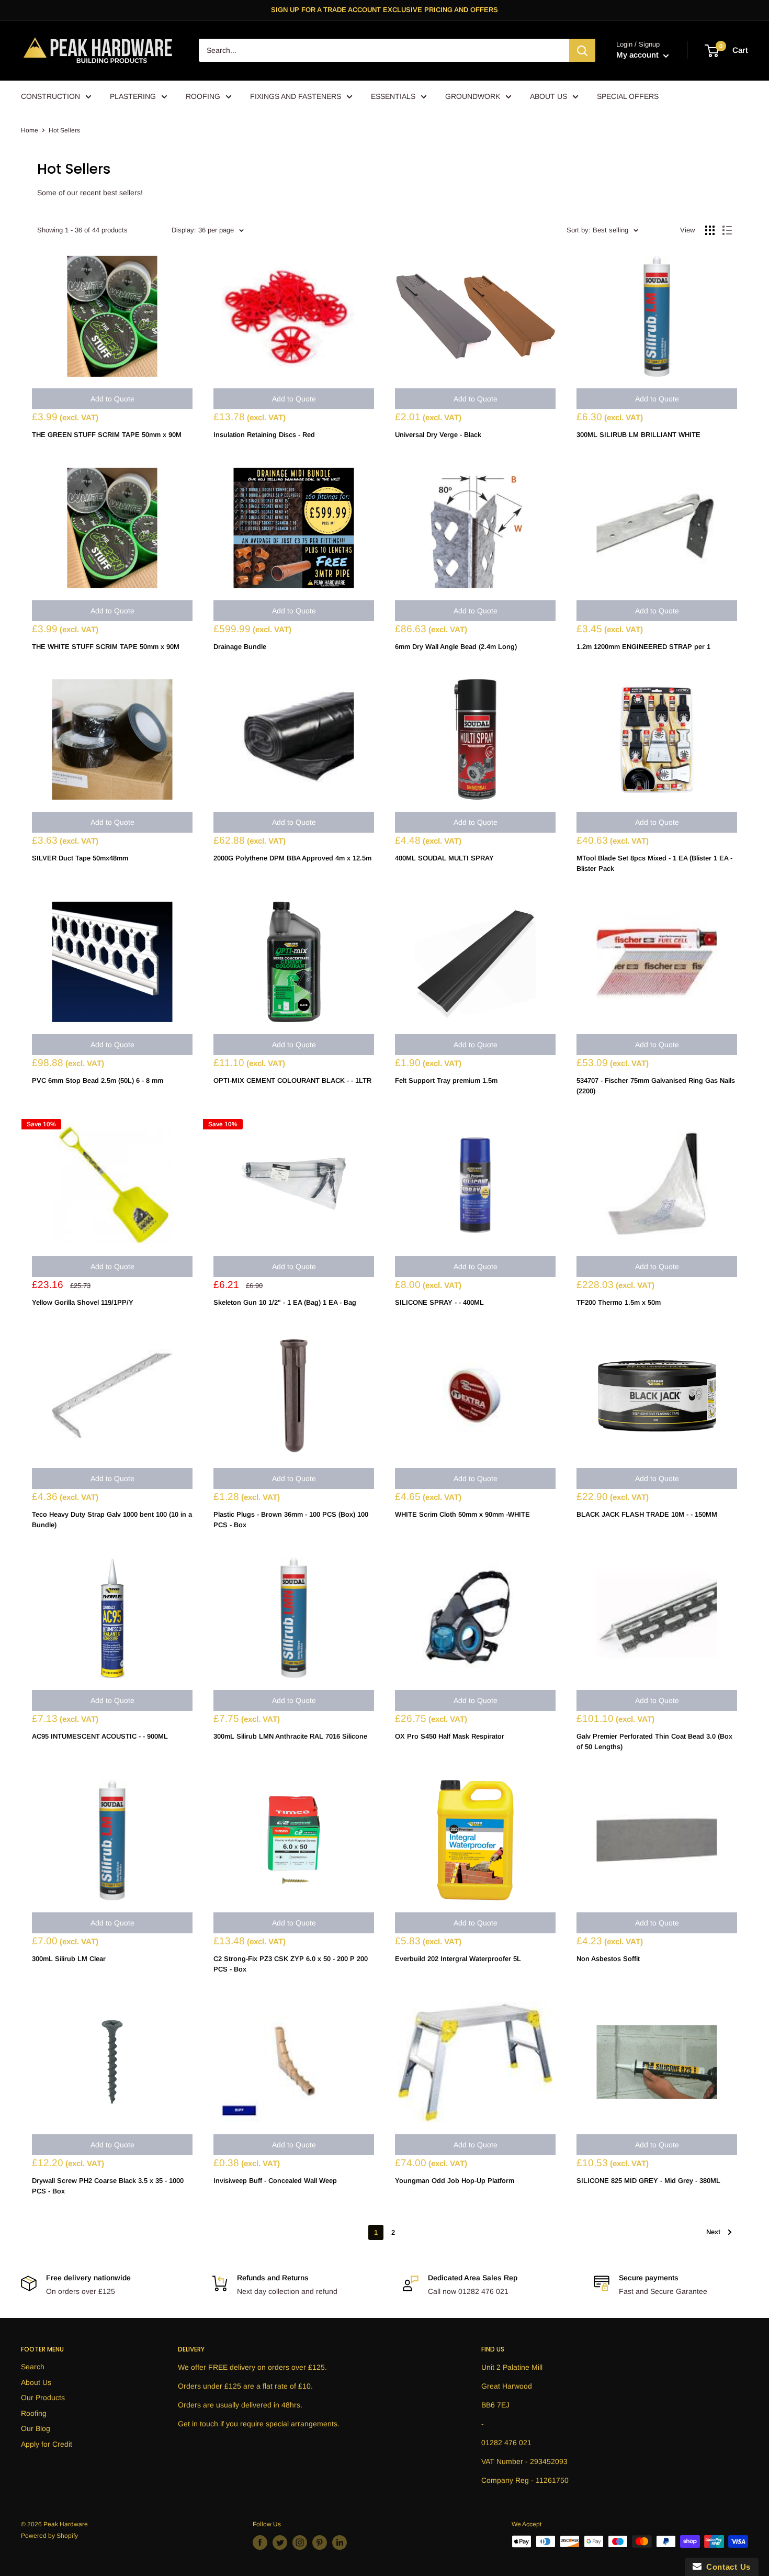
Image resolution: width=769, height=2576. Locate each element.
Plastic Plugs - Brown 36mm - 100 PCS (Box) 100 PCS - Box (291, 1520)
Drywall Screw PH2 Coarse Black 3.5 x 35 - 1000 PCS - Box (108, 2186)
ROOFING (203, 96)
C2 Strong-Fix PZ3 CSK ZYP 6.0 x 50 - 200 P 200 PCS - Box (291, 1964)
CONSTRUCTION (50, 96)
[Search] (582, 51)
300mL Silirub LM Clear (69, 1959)
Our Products (43, 2398)
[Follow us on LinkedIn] (340, 2543)
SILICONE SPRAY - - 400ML (439, 1302)
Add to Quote (112, 399)
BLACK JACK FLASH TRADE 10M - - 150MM (647, 1514)
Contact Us (726, 2567)
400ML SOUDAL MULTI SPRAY (444, 858)
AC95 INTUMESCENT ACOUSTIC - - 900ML (100, 1736)
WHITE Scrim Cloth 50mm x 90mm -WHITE (462, 1514)
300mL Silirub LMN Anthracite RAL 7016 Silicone (290, 1736)
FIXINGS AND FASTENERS (296, 96)
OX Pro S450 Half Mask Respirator (450, 1736)
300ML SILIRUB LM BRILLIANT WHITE (638, 435)
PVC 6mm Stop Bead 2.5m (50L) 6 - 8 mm (98, 1080)
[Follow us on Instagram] (300, 2543)
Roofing (34, 2413)
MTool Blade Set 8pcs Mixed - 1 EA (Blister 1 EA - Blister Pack (654, 863)
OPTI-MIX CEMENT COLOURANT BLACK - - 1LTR (292, 1080)
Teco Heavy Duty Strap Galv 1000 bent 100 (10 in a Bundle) (112, 1520)
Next (713, 2232)
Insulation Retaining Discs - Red (264, 435)
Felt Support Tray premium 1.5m (446, 1080)
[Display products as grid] (710, 230)
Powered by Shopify (49, 2536)
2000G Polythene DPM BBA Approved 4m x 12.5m (292, 858)
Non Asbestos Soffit (608, 1959)
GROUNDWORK (473, 96)
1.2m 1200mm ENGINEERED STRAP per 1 (643, 647)
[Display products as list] (727, 230)
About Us (36, 2382)
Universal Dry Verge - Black (438, 435)
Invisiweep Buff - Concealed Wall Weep (275, 2181)
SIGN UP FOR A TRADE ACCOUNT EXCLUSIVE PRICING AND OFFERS (384, 10)
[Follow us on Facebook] (260, 2543)
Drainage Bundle (240, 647)
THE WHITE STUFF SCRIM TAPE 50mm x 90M (106, 647)
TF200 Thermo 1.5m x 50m (619, 1302)
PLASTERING (133, 96)
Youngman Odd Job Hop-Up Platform (455, 2181)
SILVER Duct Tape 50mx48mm (80, 858)
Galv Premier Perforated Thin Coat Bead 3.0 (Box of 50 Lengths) (654, 1741)
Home (30, 130)
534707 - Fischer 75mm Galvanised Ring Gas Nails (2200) (656, 1086)
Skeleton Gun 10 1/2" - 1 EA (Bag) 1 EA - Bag (285, 1302)
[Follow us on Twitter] (280, 2543)
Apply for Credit (47, 2444)
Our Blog (36, 2428)
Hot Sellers (64, 130)
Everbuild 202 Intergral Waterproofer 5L (458, 1959)
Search (33, 2367)
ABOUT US (549, 96)
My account (638, 55)
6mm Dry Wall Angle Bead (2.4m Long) (456, 647)
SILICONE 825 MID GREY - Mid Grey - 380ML (648, 2181)
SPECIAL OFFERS (628, 96)
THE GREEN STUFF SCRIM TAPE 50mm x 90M (107, 435)
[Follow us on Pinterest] (320, 2543)
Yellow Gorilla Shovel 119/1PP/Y (83, 1302)
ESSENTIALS (393, 96)
